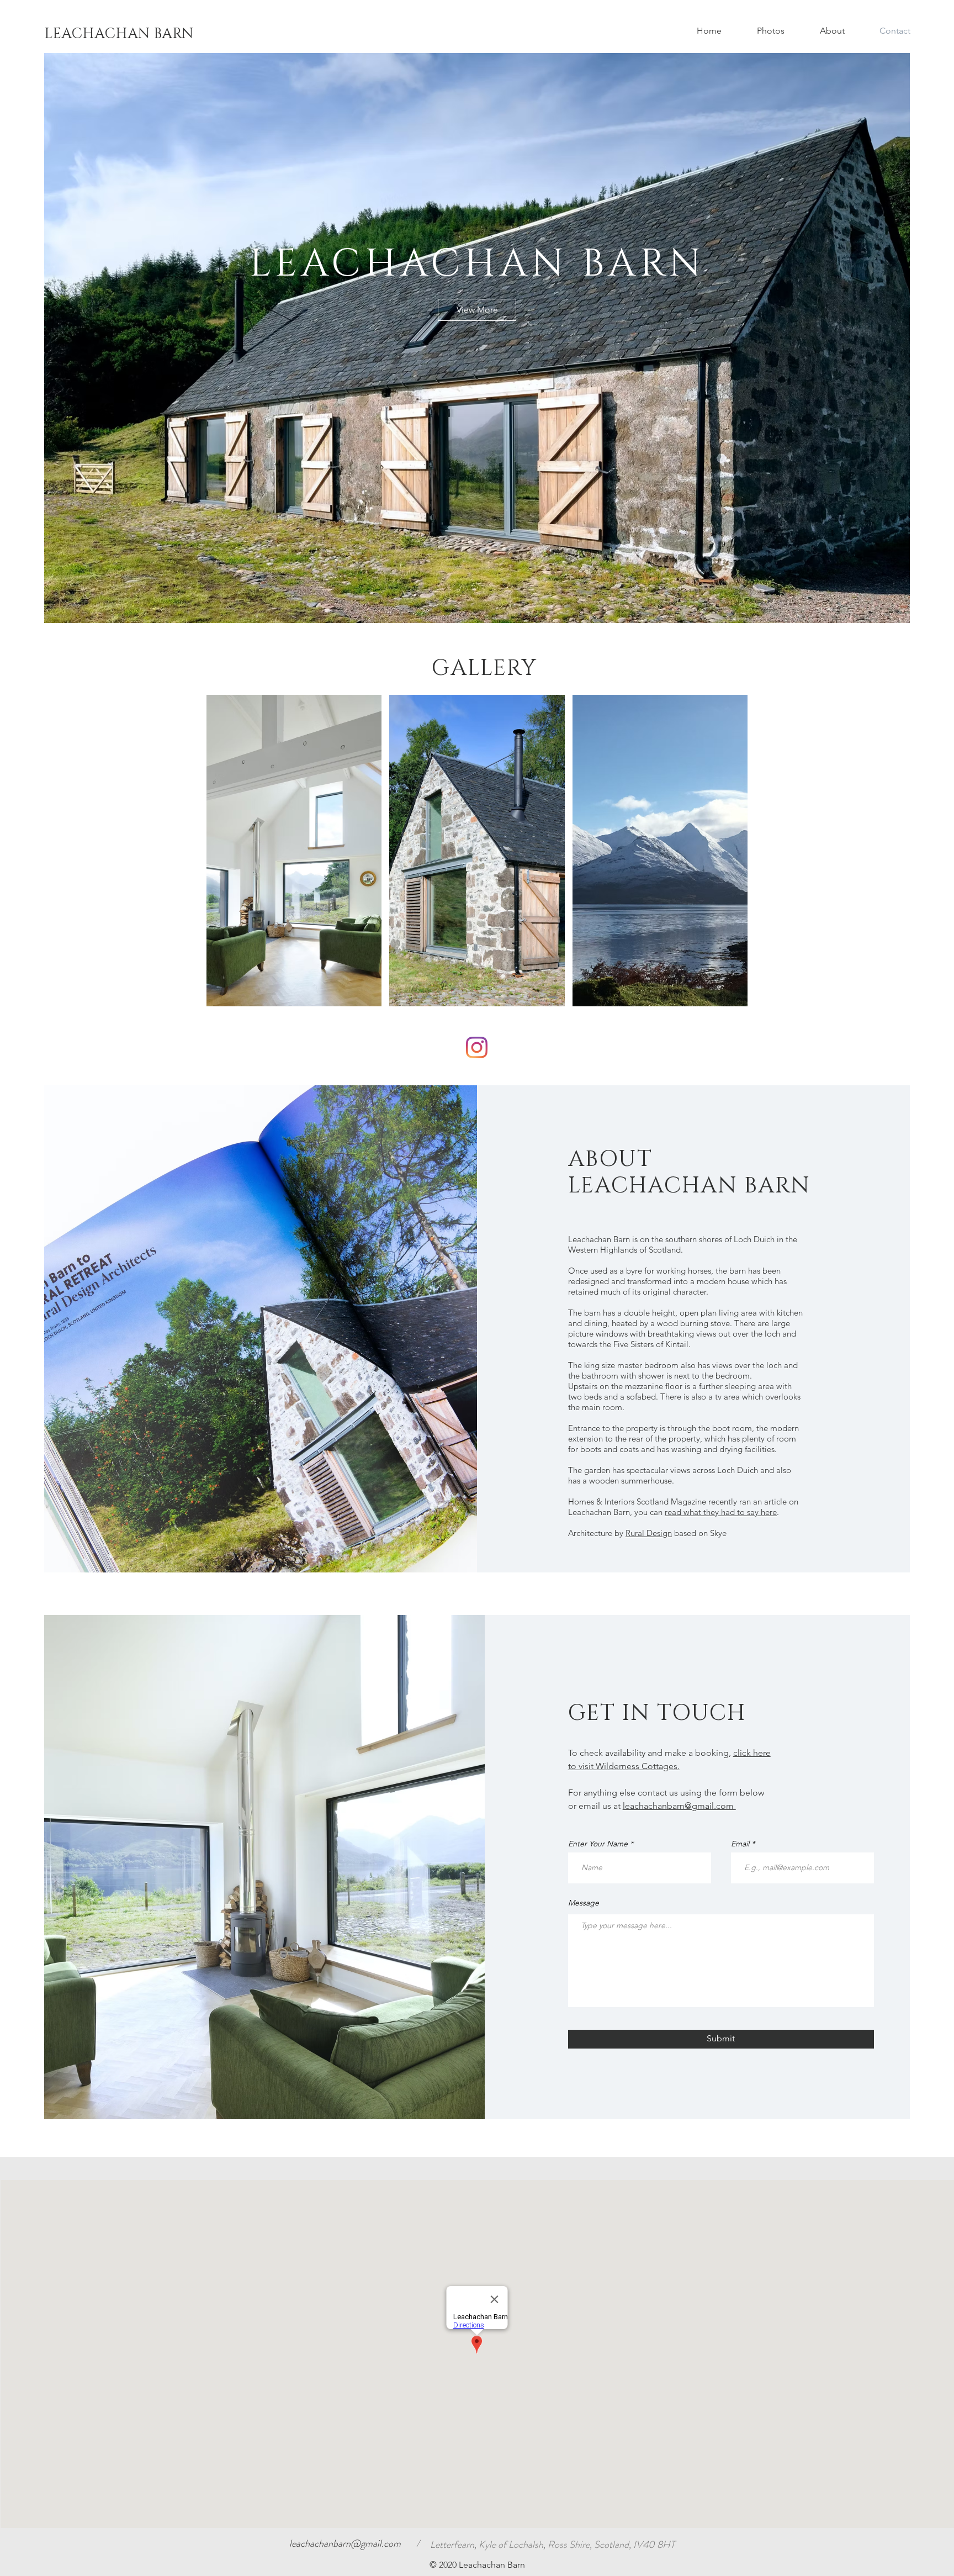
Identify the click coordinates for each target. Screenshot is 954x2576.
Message (584, 1903)
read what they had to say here (721, 1512)
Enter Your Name (598, 1844)
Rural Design (649, 1533)
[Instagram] (477, 1047)
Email (740, 1844)
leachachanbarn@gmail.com (679, 1806)
